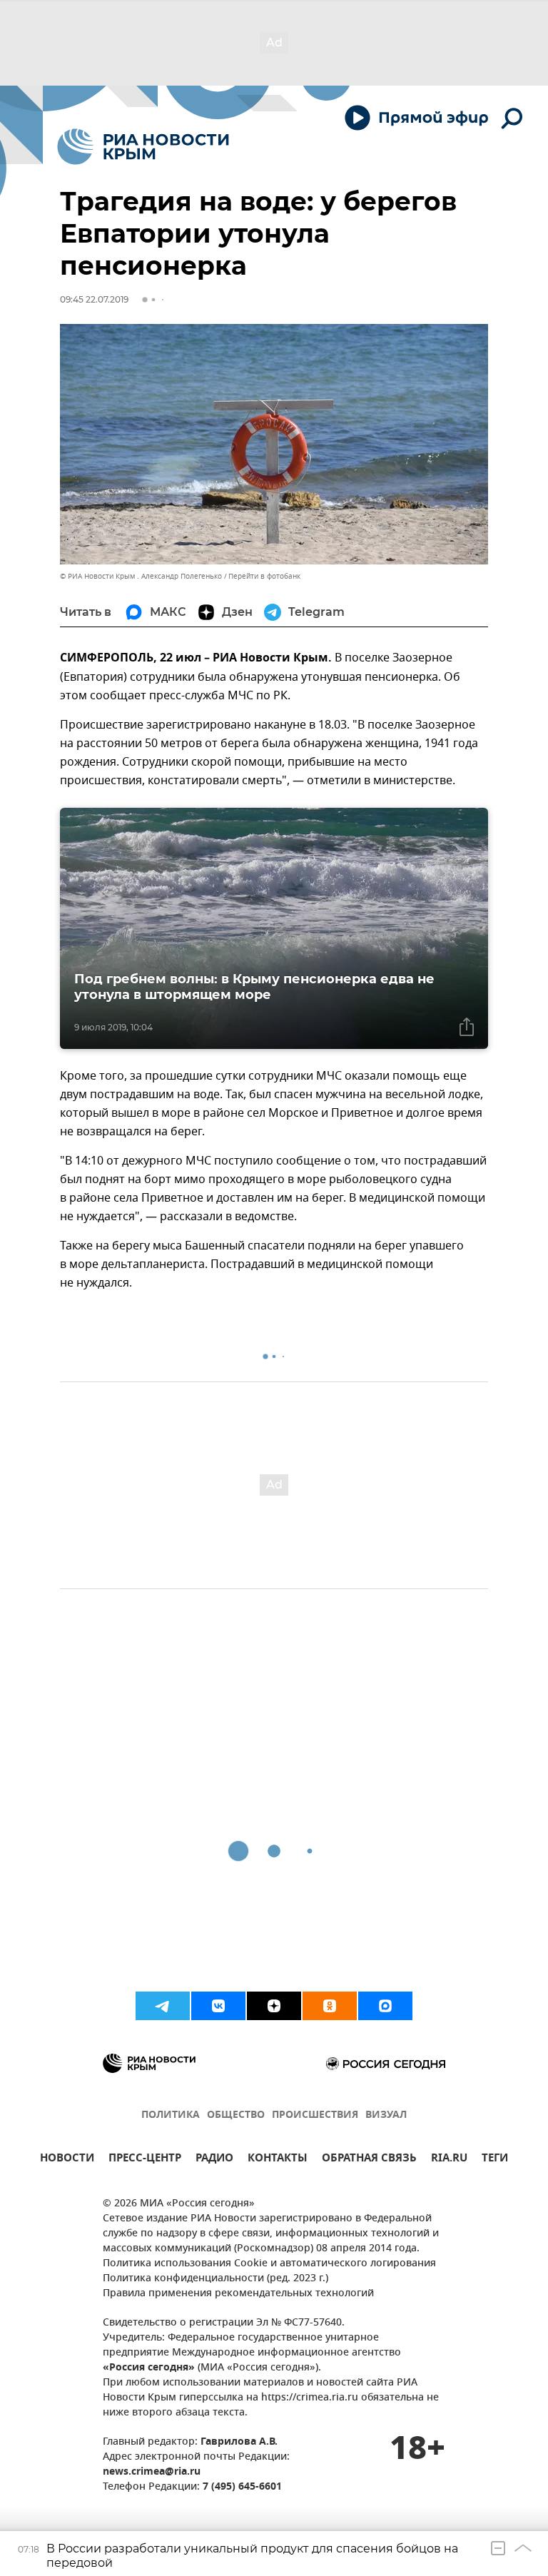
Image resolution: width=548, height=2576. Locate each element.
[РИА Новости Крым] (143, 147)
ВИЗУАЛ (386, 2115)
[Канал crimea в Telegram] (163, 2006)
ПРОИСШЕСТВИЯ (315, 2115)
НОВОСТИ (67, 2160)
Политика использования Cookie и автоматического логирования (269, 2264)
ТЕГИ (495, 2160)
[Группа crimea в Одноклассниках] (330, 2006)
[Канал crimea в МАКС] (385, 2006)
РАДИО (214, 2160)
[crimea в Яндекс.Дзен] (274, 2006)
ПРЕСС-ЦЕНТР (145, 2160)
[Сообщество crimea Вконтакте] (218, 2006)
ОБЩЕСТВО (236, 2115)
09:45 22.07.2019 (94, 299)
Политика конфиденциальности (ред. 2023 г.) (215, 2279)
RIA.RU (449, 2160)
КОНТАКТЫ (278, 2160)
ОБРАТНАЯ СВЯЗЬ (369, 2160)
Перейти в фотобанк (264, 576)
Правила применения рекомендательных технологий (238, 2294)
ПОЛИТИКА (171, 2115)
